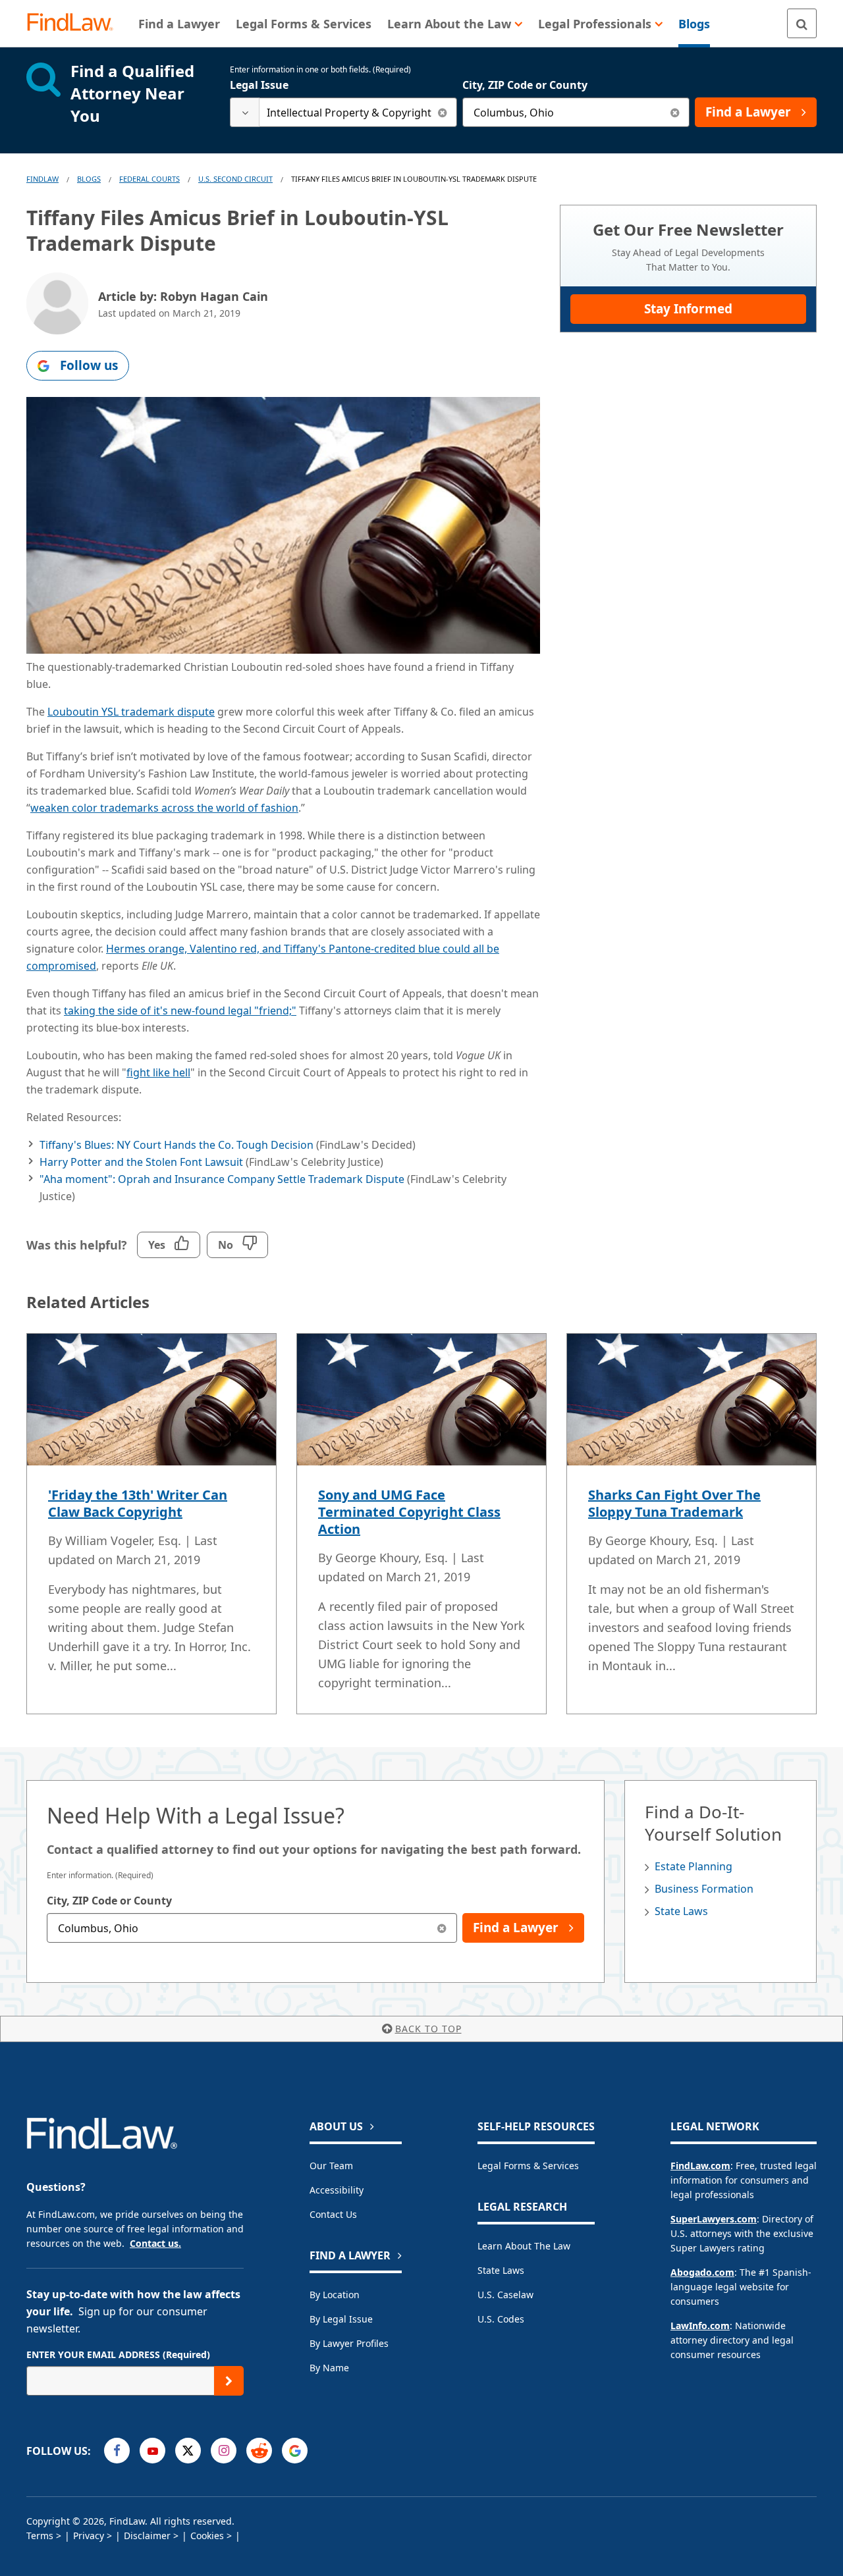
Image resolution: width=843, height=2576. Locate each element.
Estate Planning (693, 1866)
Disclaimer (147, 2536)
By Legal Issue (341, 2319)
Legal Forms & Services (528, 2166)
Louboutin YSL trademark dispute (131, 712)
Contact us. (155, 2243)
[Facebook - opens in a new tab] (117, 2451)
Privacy (89, 2536)
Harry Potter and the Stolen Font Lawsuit (141, 1162)
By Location (335, 2295)
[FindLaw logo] (75, 23)
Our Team (331, 2166)
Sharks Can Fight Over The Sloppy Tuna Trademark (674, 1503)
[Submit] (229, 2381)
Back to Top (428, 2029)
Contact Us (333, 2214)
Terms (40, 2536)
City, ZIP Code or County (525, 85)
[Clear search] (442, 112)
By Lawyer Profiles (349, 2343)
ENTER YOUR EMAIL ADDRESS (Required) (118, 2354)
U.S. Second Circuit (235, 179)
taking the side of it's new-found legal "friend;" (180, 1011)
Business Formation (704, 1889)
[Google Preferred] (295, 2451)
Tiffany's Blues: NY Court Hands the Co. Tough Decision (178, 1145)
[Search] (802, 23)
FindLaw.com (700, 2166)
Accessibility (337, 2190)
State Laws (681, 1911)
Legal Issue (259, 85)
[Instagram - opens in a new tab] (224, 2451)
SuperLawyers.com (714, 2219)
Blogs (89, 179)
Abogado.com (702, 2272)
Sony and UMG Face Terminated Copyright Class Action (409, 1512)
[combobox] (343, 112)
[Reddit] (259, 2451)
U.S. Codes (501, 2319)
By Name (329, 2368)
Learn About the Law (524, 2246)
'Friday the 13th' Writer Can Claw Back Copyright (138, 1503)
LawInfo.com (700, 2326)
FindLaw (42, 179)
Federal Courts (150, 179)
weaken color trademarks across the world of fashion (164, 808)
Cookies (207, 2536)
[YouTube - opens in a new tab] (152, 2451)
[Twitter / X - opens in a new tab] (188, 2451)
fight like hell (158, 1072)
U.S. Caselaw (505, 2295)
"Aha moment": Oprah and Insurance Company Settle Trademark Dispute (222, 1179)
